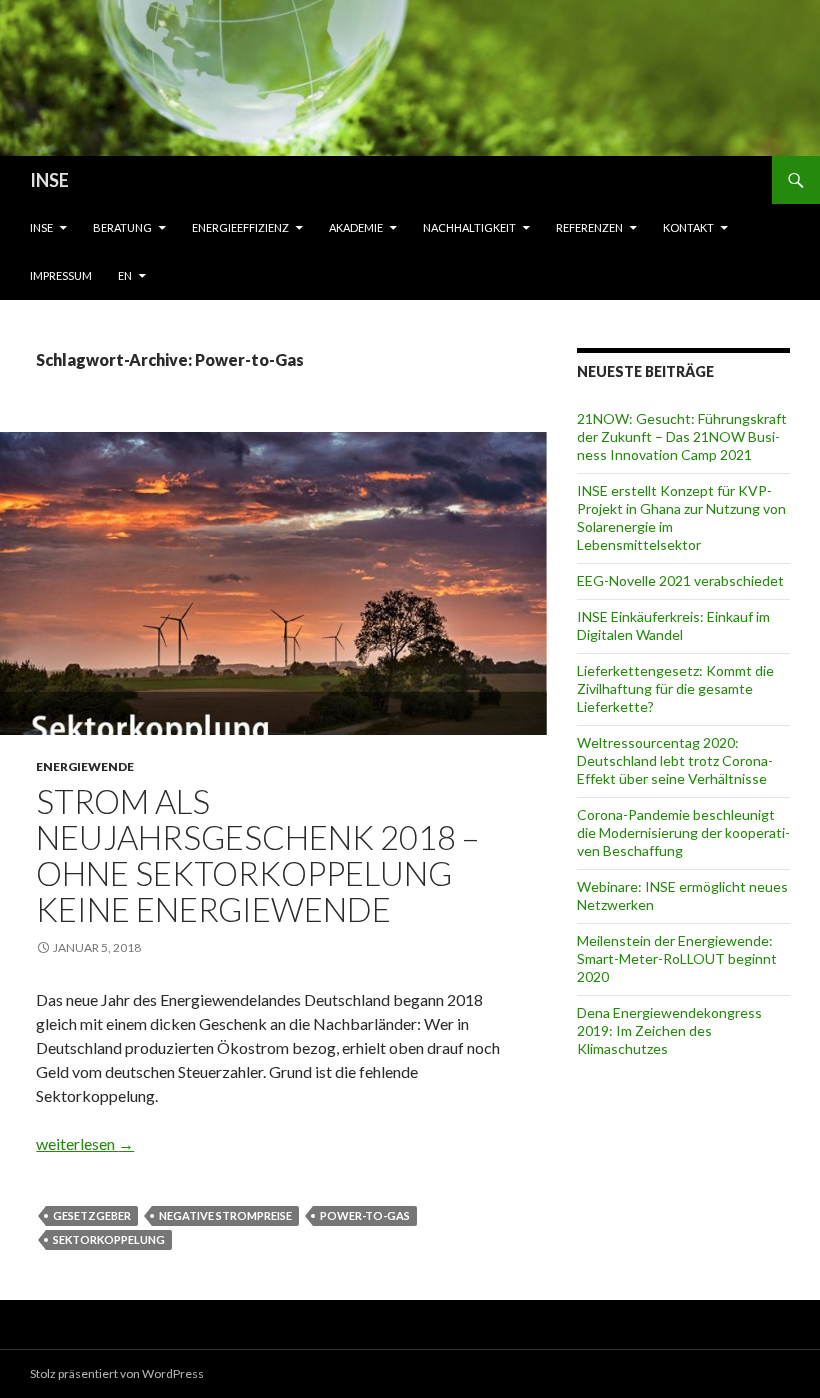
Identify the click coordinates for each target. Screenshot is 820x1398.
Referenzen (589, 227)
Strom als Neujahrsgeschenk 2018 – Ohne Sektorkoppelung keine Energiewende (257, 855)
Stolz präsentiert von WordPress (117, 1373)
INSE (49, 180)
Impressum (61, 275)
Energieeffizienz (240, 227)
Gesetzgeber (92, 1215)
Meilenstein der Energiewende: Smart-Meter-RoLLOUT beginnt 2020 (677, 958)
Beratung (122, 227)
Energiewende (85, 766)
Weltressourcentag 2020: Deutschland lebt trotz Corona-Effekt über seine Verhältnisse (675, 760)
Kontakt (688, 227)
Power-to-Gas (365, 1215)
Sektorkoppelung (109, 1239)
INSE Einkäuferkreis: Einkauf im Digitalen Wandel (673, 625)
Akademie (356, 227)
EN (125, 275)
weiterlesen (85, 1143)
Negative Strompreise (225, 1215)
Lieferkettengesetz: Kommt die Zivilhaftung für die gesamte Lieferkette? (675, 688)
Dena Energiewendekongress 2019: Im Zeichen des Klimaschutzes (669, 1030)
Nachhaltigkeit (469, 227)
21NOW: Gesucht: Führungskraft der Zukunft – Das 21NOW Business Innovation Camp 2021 (682, 436)
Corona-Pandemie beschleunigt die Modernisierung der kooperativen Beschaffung (683, 832)
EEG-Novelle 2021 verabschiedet (680, 580)
